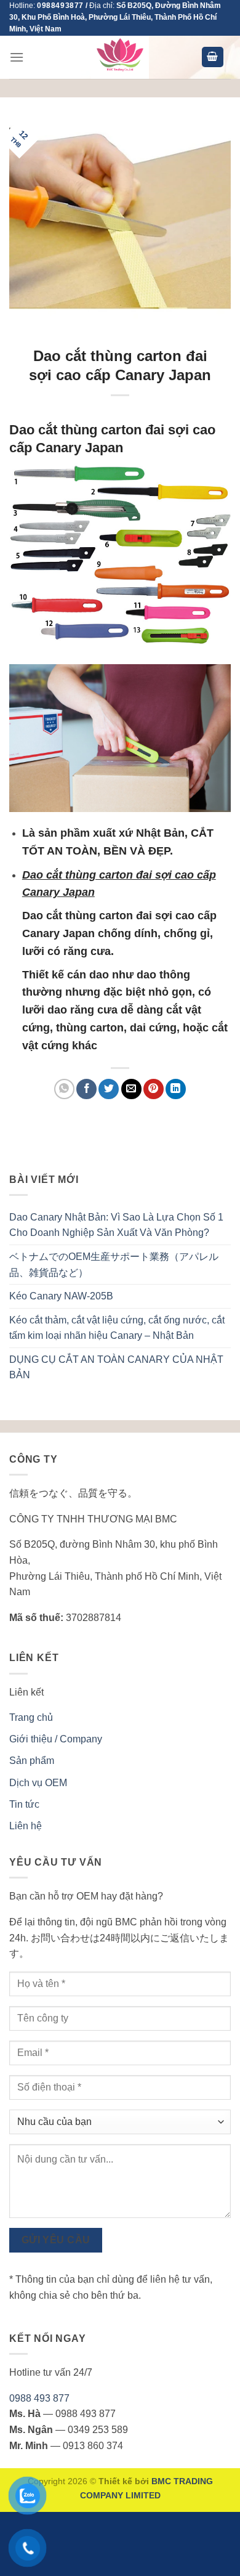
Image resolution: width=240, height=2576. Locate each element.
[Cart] (213, 57)
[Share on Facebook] (86, 1089)
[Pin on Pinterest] (154, 1089)
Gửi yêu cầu (56, 2240)
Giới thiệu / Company (56, 1739)
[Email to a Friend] (131, 1089)
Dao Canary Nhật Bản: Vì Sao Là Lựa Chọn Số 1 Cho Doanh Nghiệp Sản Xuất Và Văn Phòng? (116, 1225)
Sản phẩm (32, 1761)
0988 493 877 (39, 2398)
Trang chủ (31, 1717)
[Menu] (17, 57)
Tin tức (24, 1804)
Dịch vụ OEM (38, 1783)
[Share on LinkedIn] (176, 1089)
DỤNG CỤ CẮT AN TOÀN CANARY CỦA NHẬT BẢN (116, 1367)
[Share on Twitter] (109, 1089)
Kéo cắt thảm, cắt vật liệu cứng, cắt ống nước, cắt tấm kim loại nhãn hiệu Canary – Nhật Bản (117, 1328)
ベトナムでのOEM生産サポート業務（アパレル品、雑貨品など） (114, 1265)
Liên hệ (26, 1826)
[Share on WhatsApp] (64, 1089)
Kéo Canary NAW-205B (61, 1296)
